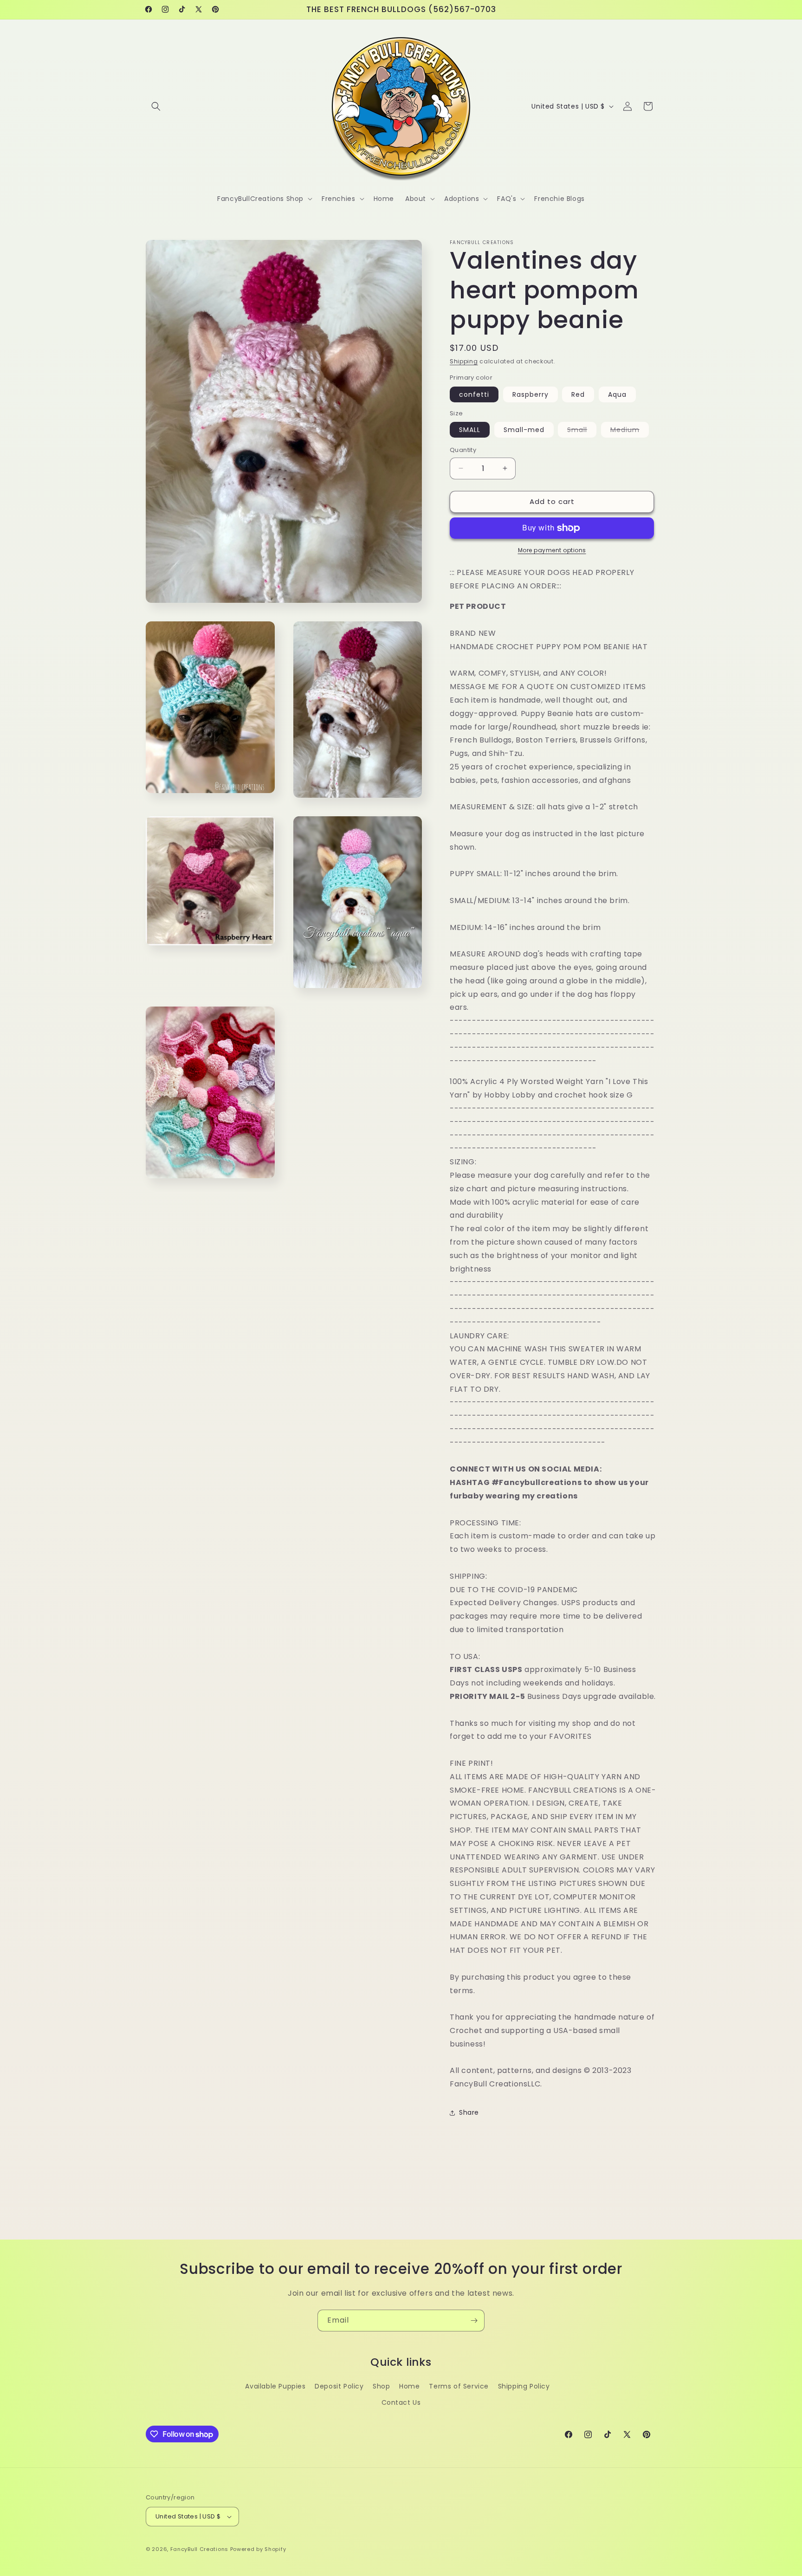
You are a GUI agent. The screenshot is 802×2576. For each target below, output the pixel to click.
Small (582, 431)
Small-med (524, 430)
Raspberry (530, 394)
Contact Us (401, 2402)
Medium (630, 431)
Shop (381, 2386)
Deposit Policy (339, 2386)
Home (409, 2386)
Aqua (617, 394)
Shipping (464, 361)
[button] (156, 106)
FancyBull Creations (199, 2549)
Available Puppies (275, 2386)
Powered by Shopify (258, 2549)
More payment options (552, 550)
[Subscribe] (474, 2321)
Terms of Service (459, 2386)
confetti (474, 394)
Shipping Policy (524, 2386)
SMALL (470, 430)
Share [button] (469, 2112)
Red (578, 394)
